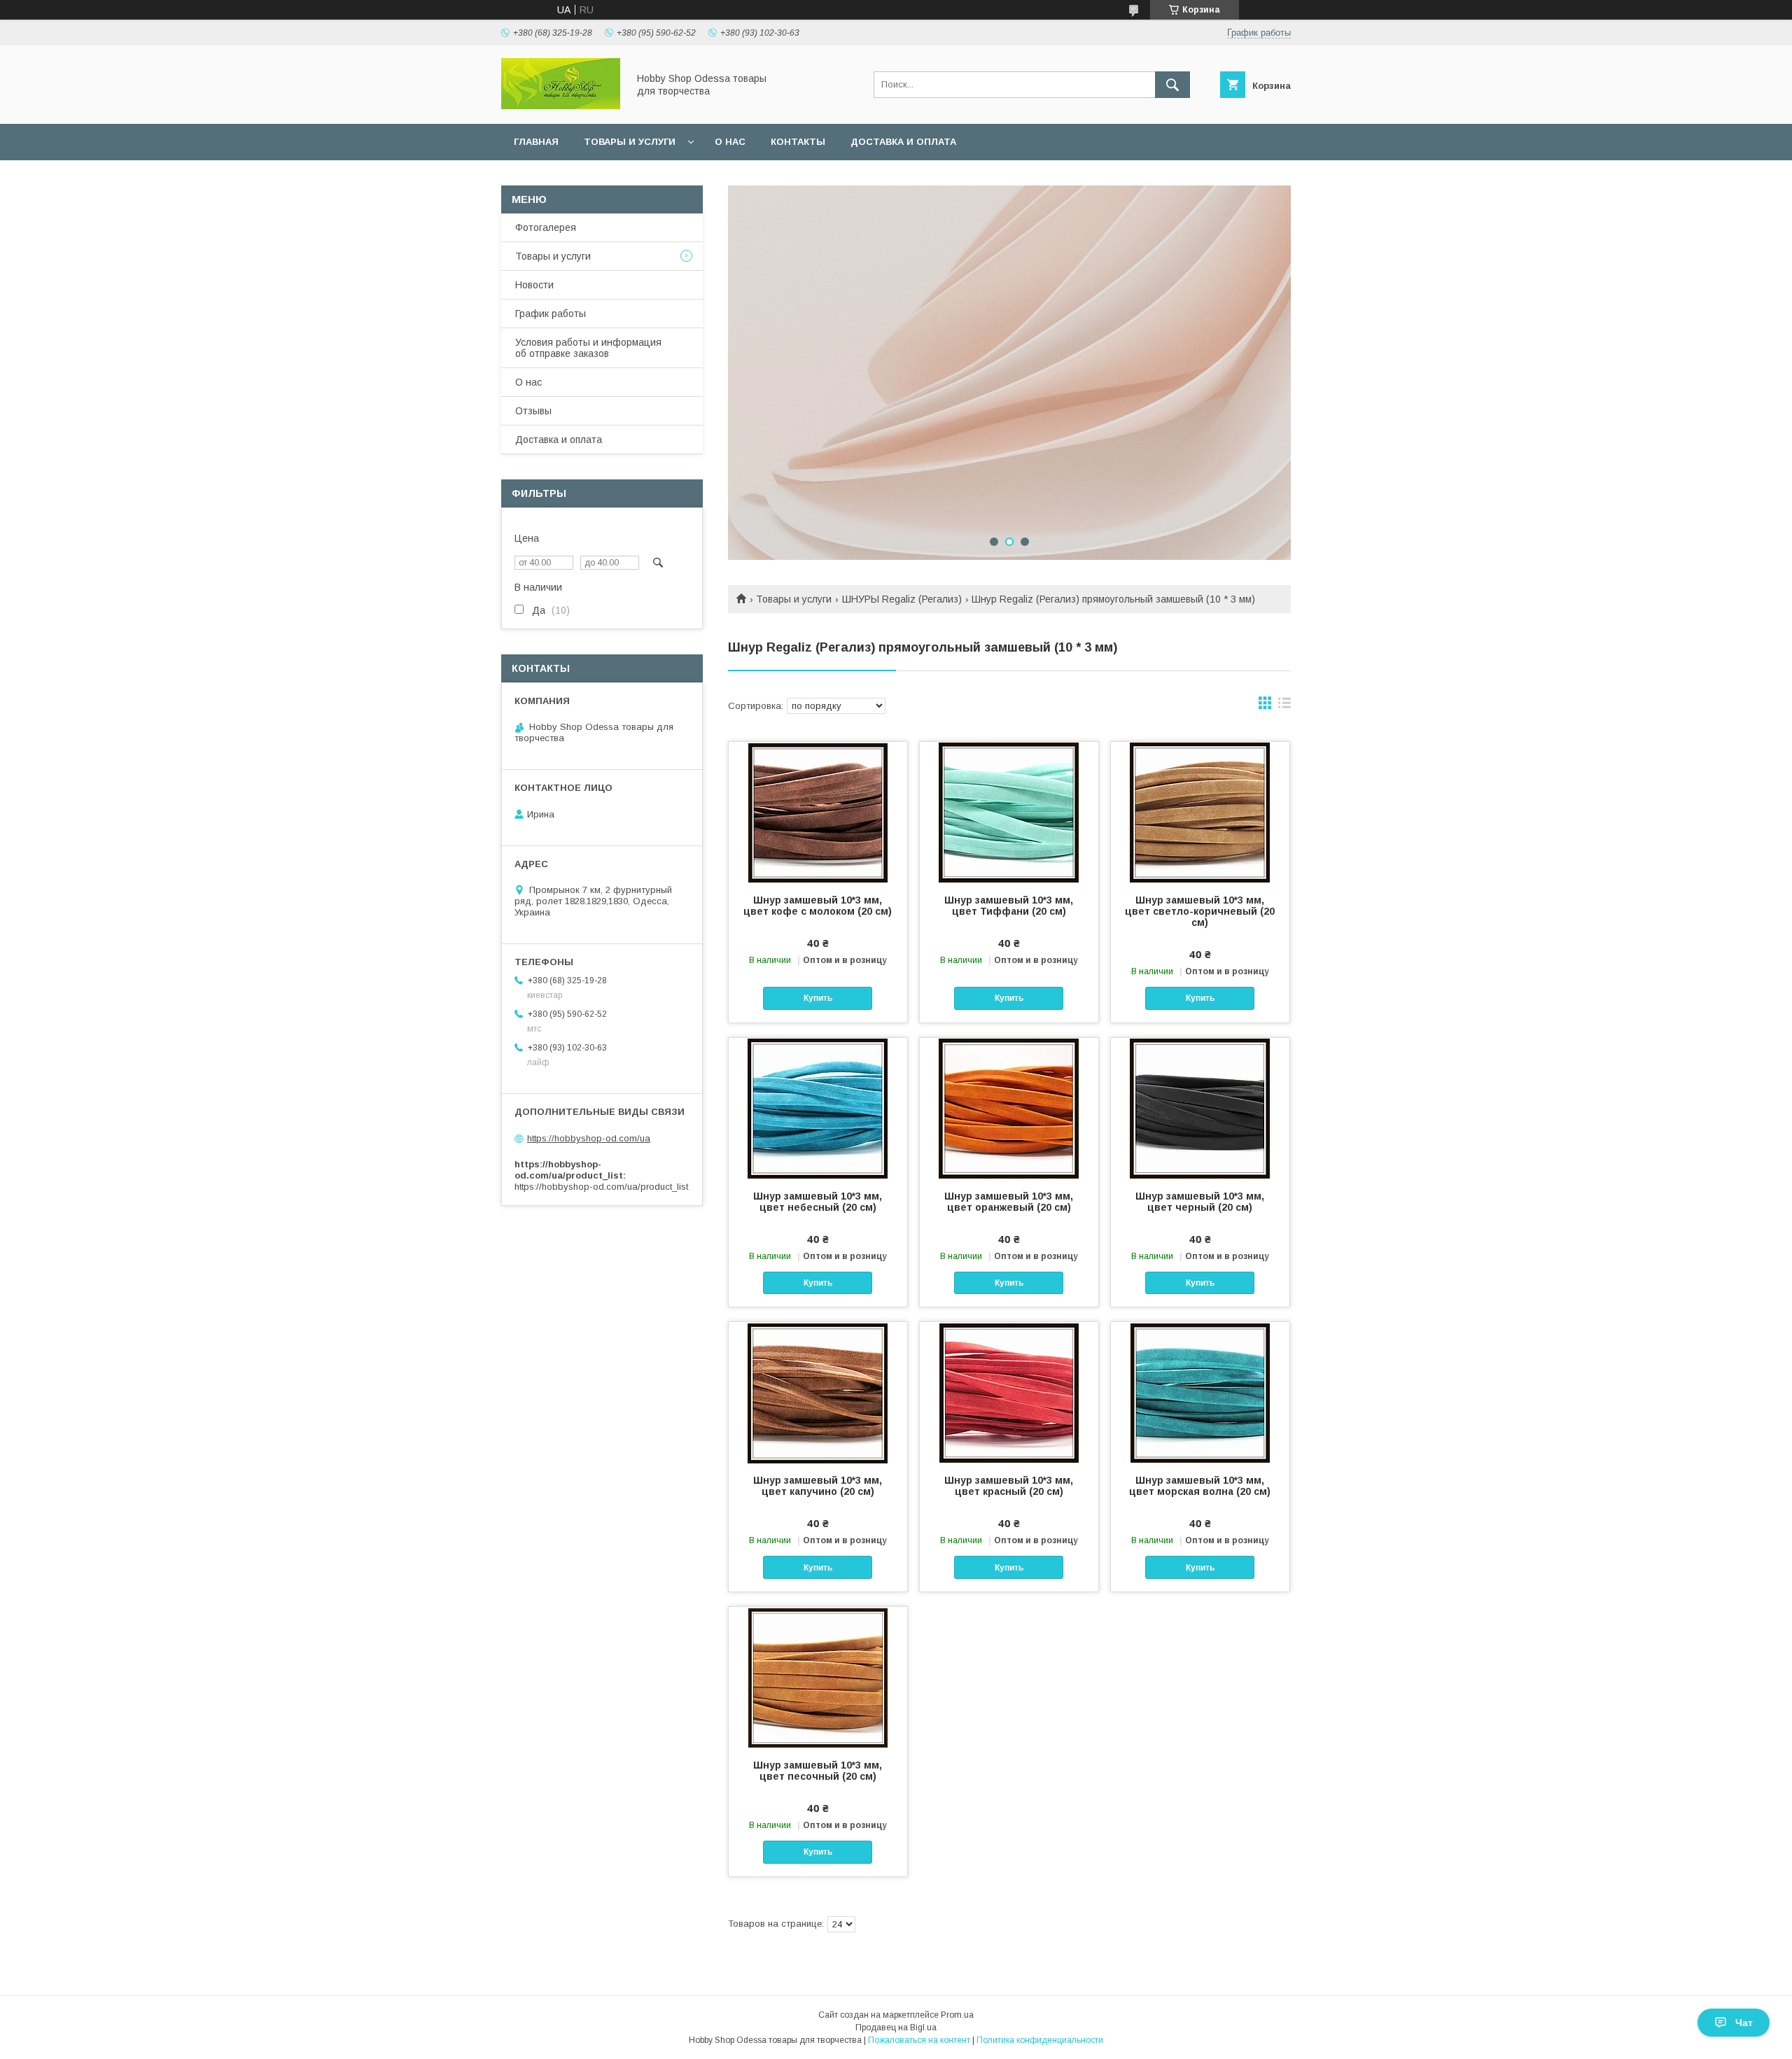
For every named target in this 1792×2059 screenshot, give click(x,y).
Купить (818, 998)
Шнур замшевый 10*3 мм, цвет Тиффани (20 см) (1009, 906)
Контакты (798, 142)
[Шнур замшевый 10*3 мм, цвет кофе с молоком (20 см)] (818, 812)
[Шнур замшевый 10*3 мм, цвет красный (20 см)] (1009, 1392)
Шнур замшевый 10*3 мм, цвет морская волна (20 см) (1200, 1486)
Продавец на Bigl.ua (896, 2028)
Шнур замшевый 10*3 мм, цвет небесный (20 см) (818, 1202)
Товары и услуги (630, 142)
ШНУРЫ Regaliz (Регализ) (902, 599)
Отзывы (533, 411)
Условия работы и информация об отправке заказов (588, 348)
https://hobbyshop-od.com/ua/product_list (601, 1187)
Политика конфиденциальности (1040, 2040)
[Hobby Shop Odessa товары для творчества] (561, 106)
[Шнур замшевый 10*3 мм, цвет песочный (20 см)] (818, 1677)
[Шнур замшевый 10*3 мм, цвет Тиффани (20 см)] (1009, 812)
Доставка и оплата (903, 142)
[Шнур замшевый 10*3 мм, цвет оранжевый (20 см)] (1009, 1108)
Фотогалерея (546, 227)
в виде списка (1284, 706)
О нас (730, 142)
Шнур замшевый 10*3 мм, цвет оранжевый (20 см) (1009, 1202)
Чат (1744, 2023)
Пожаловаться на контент (919, 2040)
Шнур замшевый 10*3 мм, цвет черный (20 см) (1200, 1202)
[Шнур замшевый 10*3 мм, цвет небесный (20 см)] (818, 1108)
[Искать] (1172, 85)
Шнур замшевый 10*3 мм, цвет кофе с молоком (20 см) (818, 906)
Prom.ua (957, 2015)
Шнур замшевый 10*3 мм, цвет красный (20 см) (1009, 1486)
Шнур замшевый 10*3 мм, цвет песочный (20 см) (818, 1771)
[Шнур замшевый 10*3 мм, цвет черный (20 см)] (1200, 1108)
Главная (536, 142)
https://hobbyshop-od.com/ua (589, 1138)
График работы (551, 314)
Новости (534, 285)
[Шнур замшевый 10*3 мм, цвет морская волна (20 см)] (1200, 1392)
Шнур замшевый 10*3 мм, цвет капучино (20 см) (818, 1486)
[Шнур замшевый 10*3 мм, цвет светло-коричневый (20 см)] (1200, 812)
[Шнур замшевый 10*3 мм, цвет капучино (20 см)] (818, 1392)
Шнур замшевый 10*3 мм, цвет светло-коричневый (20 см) (1200, 911)
